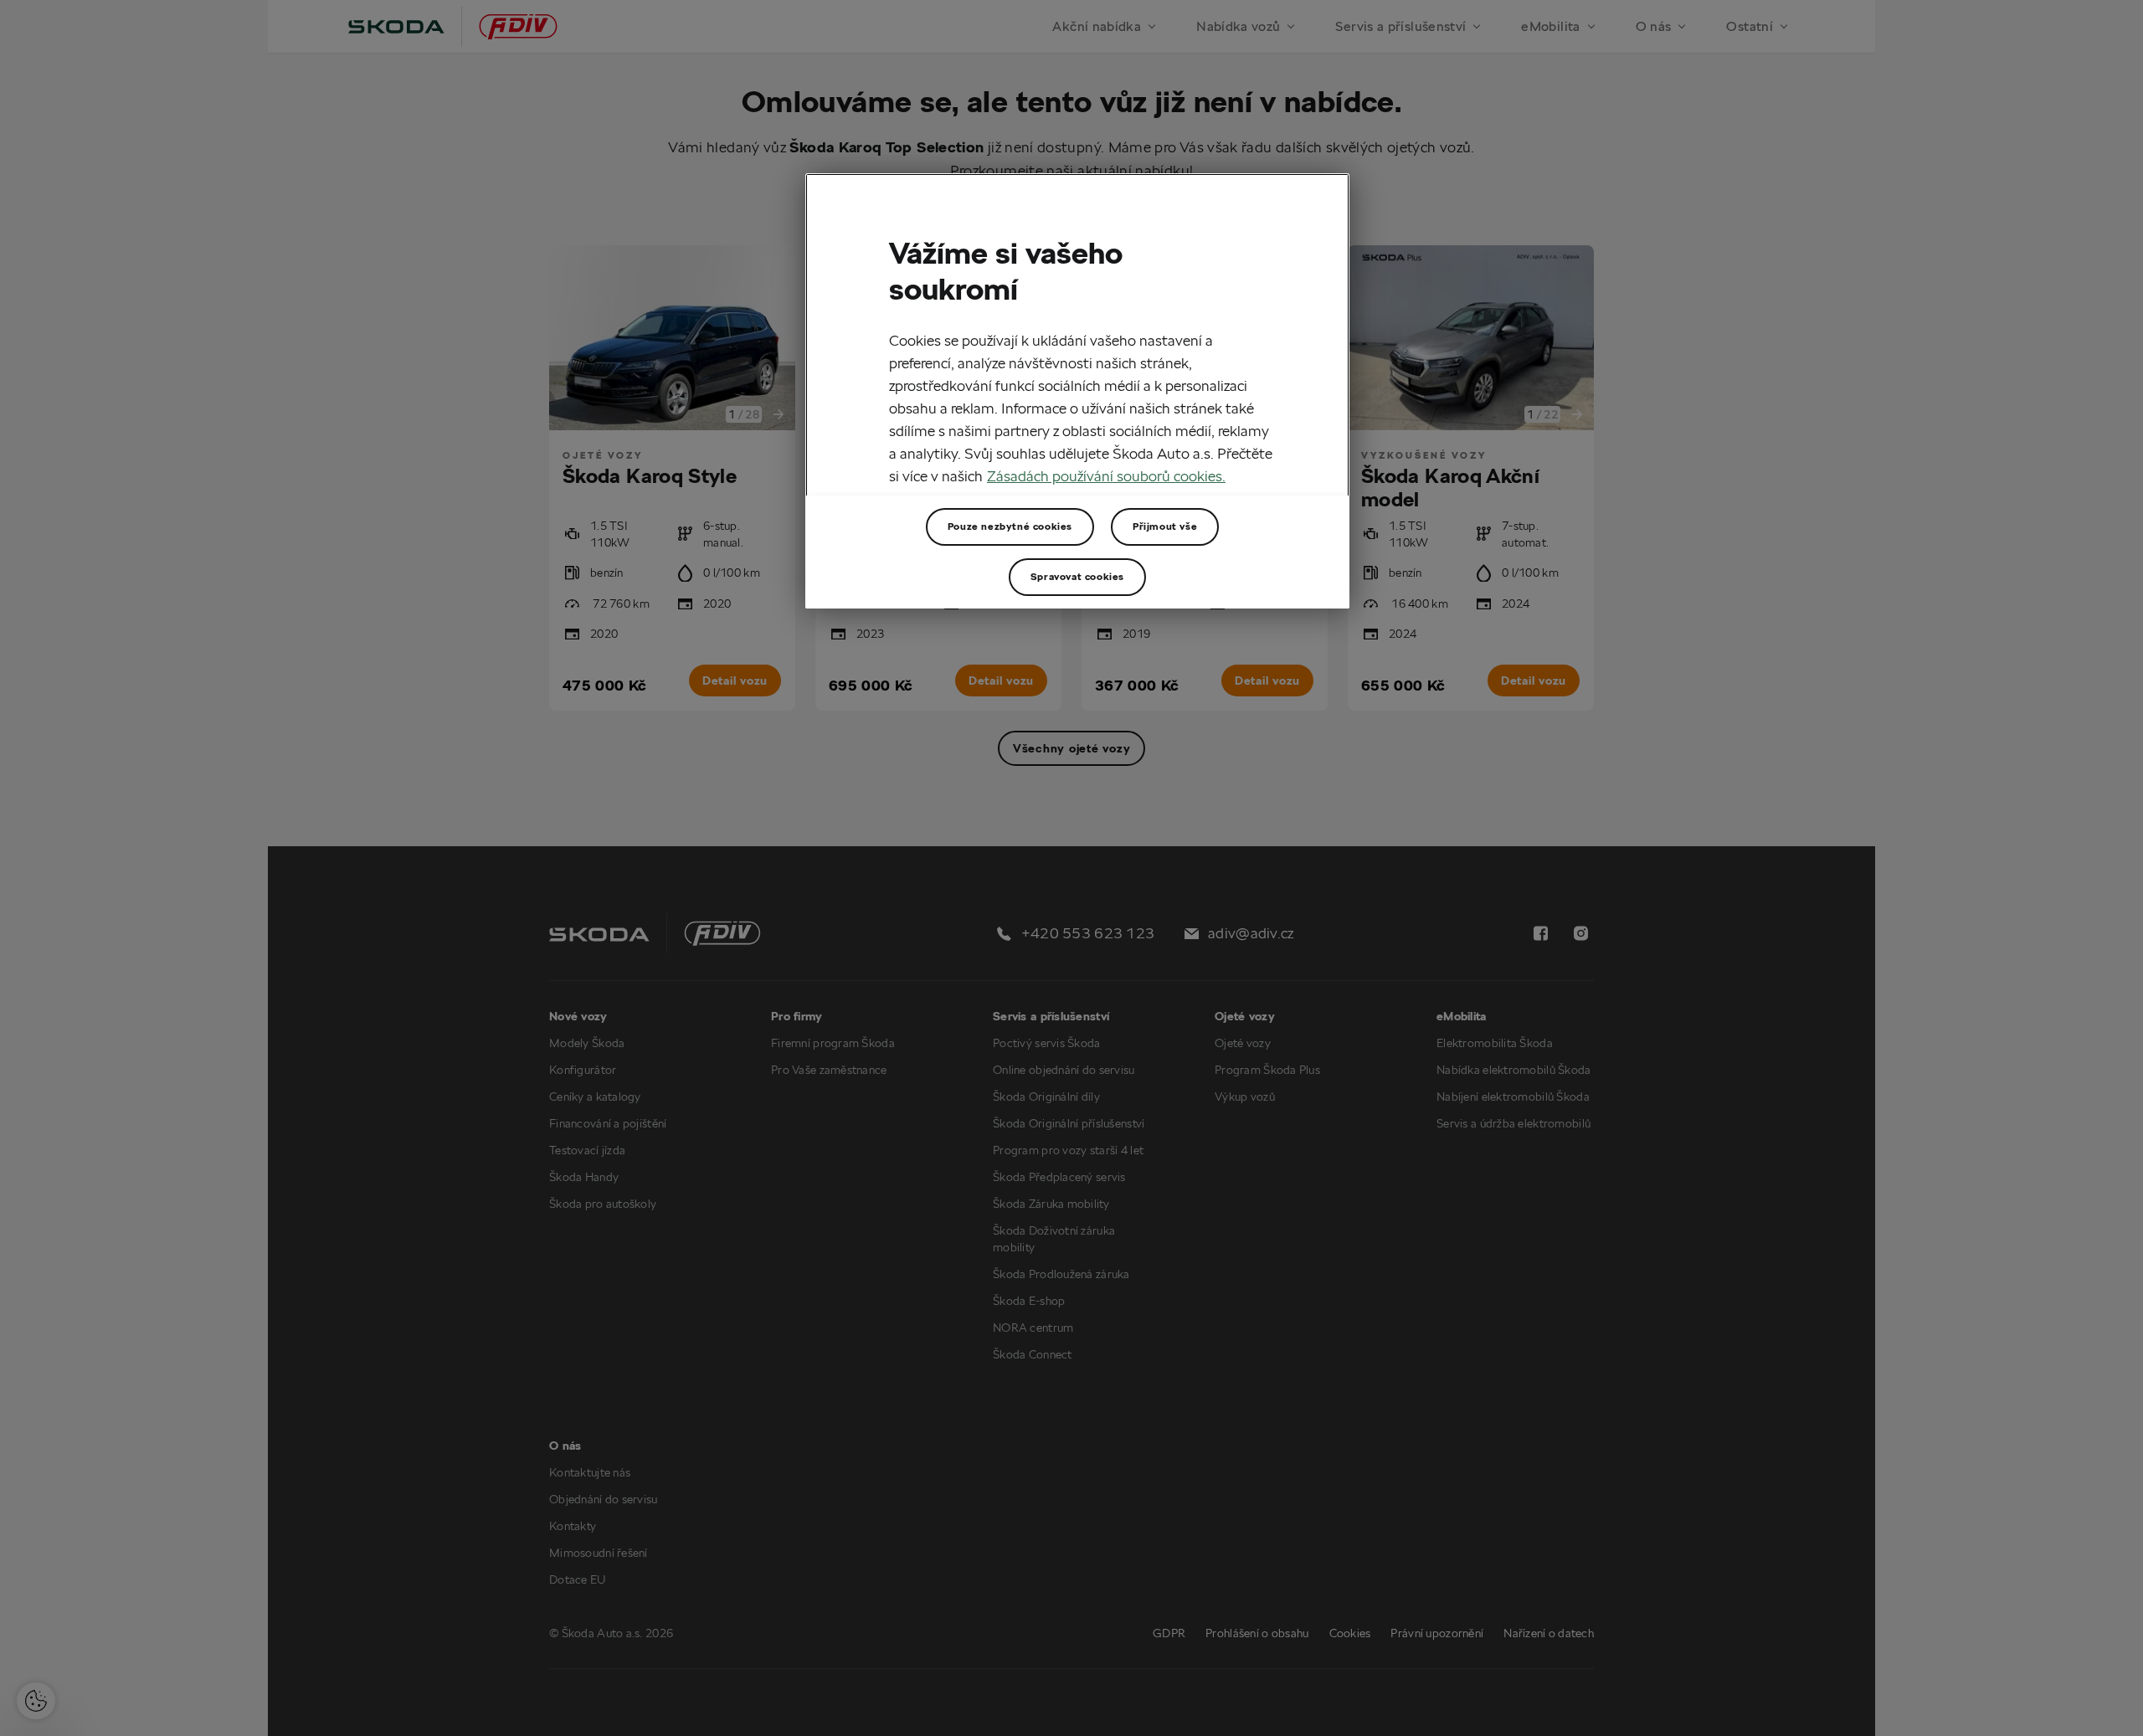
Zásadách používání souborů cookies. (1106, 476)
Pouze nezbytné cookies (1010, 526)
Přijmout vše (1165, 526)
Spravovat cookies (1077, 576)
